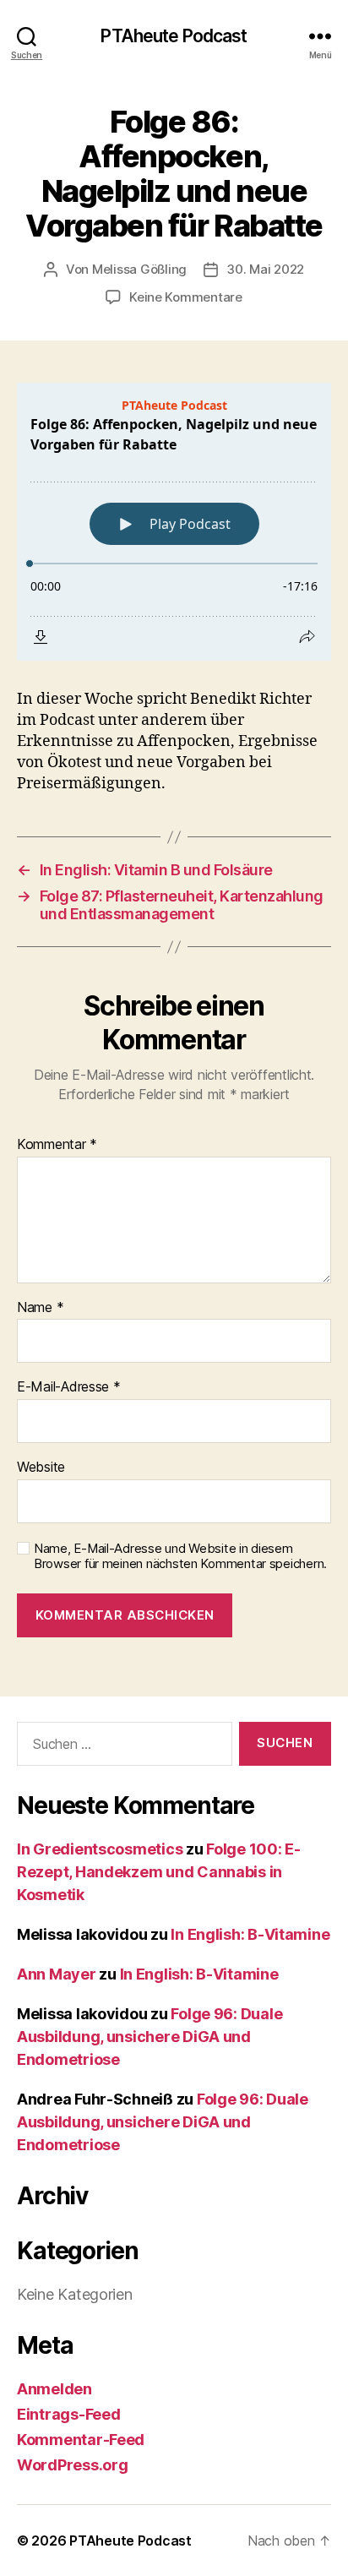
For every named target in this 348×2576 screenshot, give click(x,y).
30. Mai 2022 (265, 269)
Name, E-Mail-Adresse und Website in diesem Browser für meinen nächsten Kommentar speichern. (180, 1557)
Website (41, 1468)
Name (40, 1308)
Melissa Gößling (139, 269)
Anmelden (54, 2389)
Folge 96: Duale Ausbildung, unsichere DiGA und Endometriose (150, 2037)
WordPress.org (73, 2465)
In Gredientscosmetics (100, 1849)
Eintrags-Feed (69, 2414)
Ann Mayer (57, 1974)
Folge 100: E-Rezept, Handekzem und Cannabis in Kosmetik (159, 1872)
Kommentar (57, 1145)
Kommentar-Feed (81, 2440)
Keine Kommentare (186, 297)
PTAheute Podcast (174, 36)
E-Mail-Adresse (69, 1387)
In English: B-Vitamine (250, 1934)
